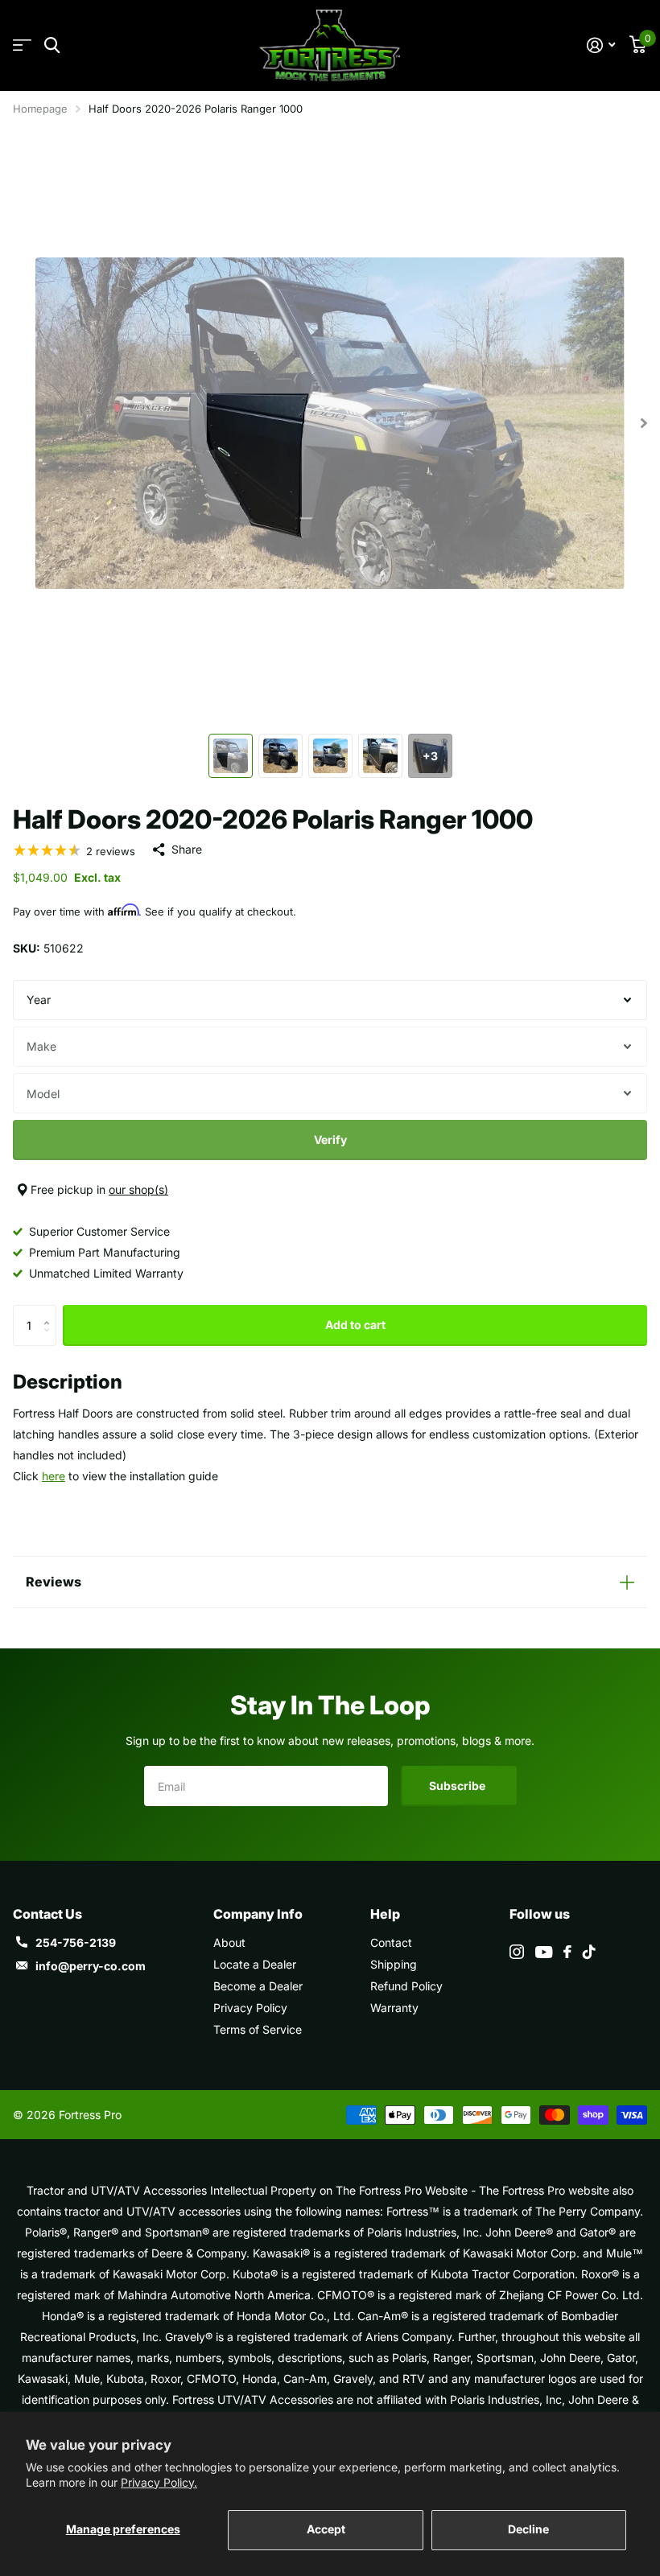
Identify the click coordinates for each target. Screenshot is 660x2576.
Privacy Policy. (159, 2482)
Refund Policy (406, 1986)
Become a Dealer (258, 1986)
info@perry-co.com (91, 1966)
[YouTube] (544, 1952)
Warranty (394, 2008)
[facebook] (567, 1952)
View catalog (22, 45)
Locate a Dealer (255, 1964)
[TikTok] (589, 1952)
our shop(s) (138, 1189)
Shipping (394, 1964)
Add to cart (355, 1325)
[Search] (52, 45)
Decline (528, 2529)
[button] (50, 1311)
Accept (326, 2529)
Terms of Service (258, 2029)
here (54, 1476)
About (229, 1942)
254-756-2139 (76, 1942)
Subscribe (458, 1786)
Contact (391, 1942)
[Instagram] (517, 1952)
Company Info (258, 1914)
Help (385, 1914)
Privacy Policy (250, 2008)
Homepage (40, 109)
